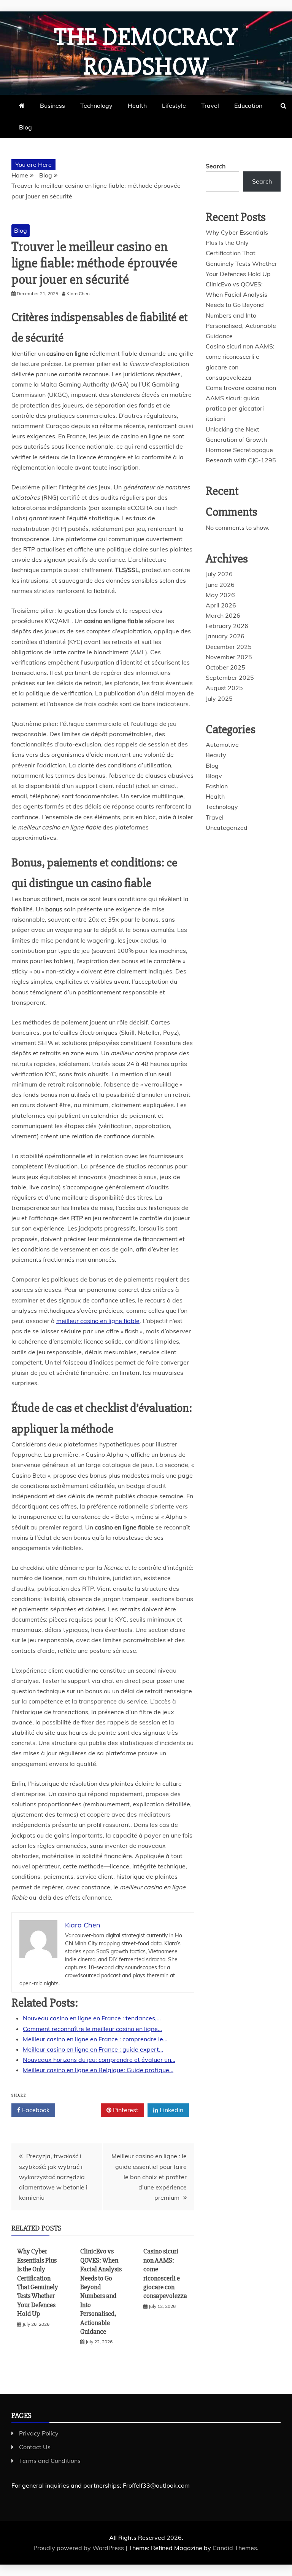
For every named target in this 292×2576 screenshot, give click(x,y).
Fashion (217, 786)
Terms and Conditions (50, 2461)
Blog (25, 127)
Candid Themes (235, 2548)
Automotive (222, 745)
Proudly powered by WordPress (79, 2548)
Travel (210, 105)
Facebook (35, 2110)
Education (248, 105)
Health (137, 105)
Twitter (81, 2110)
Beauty (216, 755)
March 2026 (223, 615)
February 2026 (227, 626)
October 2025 (225, 667)
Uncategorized (227, 828)
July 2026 (219, 574)
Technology (96, 105)
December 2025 (229, 647)
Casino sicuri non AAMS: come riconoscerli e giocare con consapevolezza (165, 2273)
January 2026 (225, 636)
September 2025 (230, 678)
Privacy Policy (39, 2433)
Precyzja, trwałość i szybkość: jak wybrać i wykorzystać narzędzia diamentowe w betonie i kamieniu (53, 2177)
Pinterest (125, 2110)
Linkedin (171, 2110)
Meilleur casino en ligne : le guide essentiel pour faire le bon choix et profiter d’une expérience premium (149, 2177)
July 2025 (219, 698)
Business (52, 105)
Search (216, 166)
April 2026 (221, 605)
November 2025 (229, 657)
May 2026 (220, 595)
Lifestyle (174, 105)
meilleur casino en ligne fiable (98, 1321)
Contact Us (35, 2447)
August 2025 (224, 688)
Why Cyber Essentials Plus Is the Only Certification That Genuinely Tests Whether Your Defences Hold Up (38, 2282)
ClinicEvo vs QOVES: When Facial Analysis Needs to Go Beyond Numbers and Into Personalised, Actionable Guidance (101, 2291)
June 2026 (220, 585)
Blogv (214, 776)
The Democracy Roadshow (146, 52)
